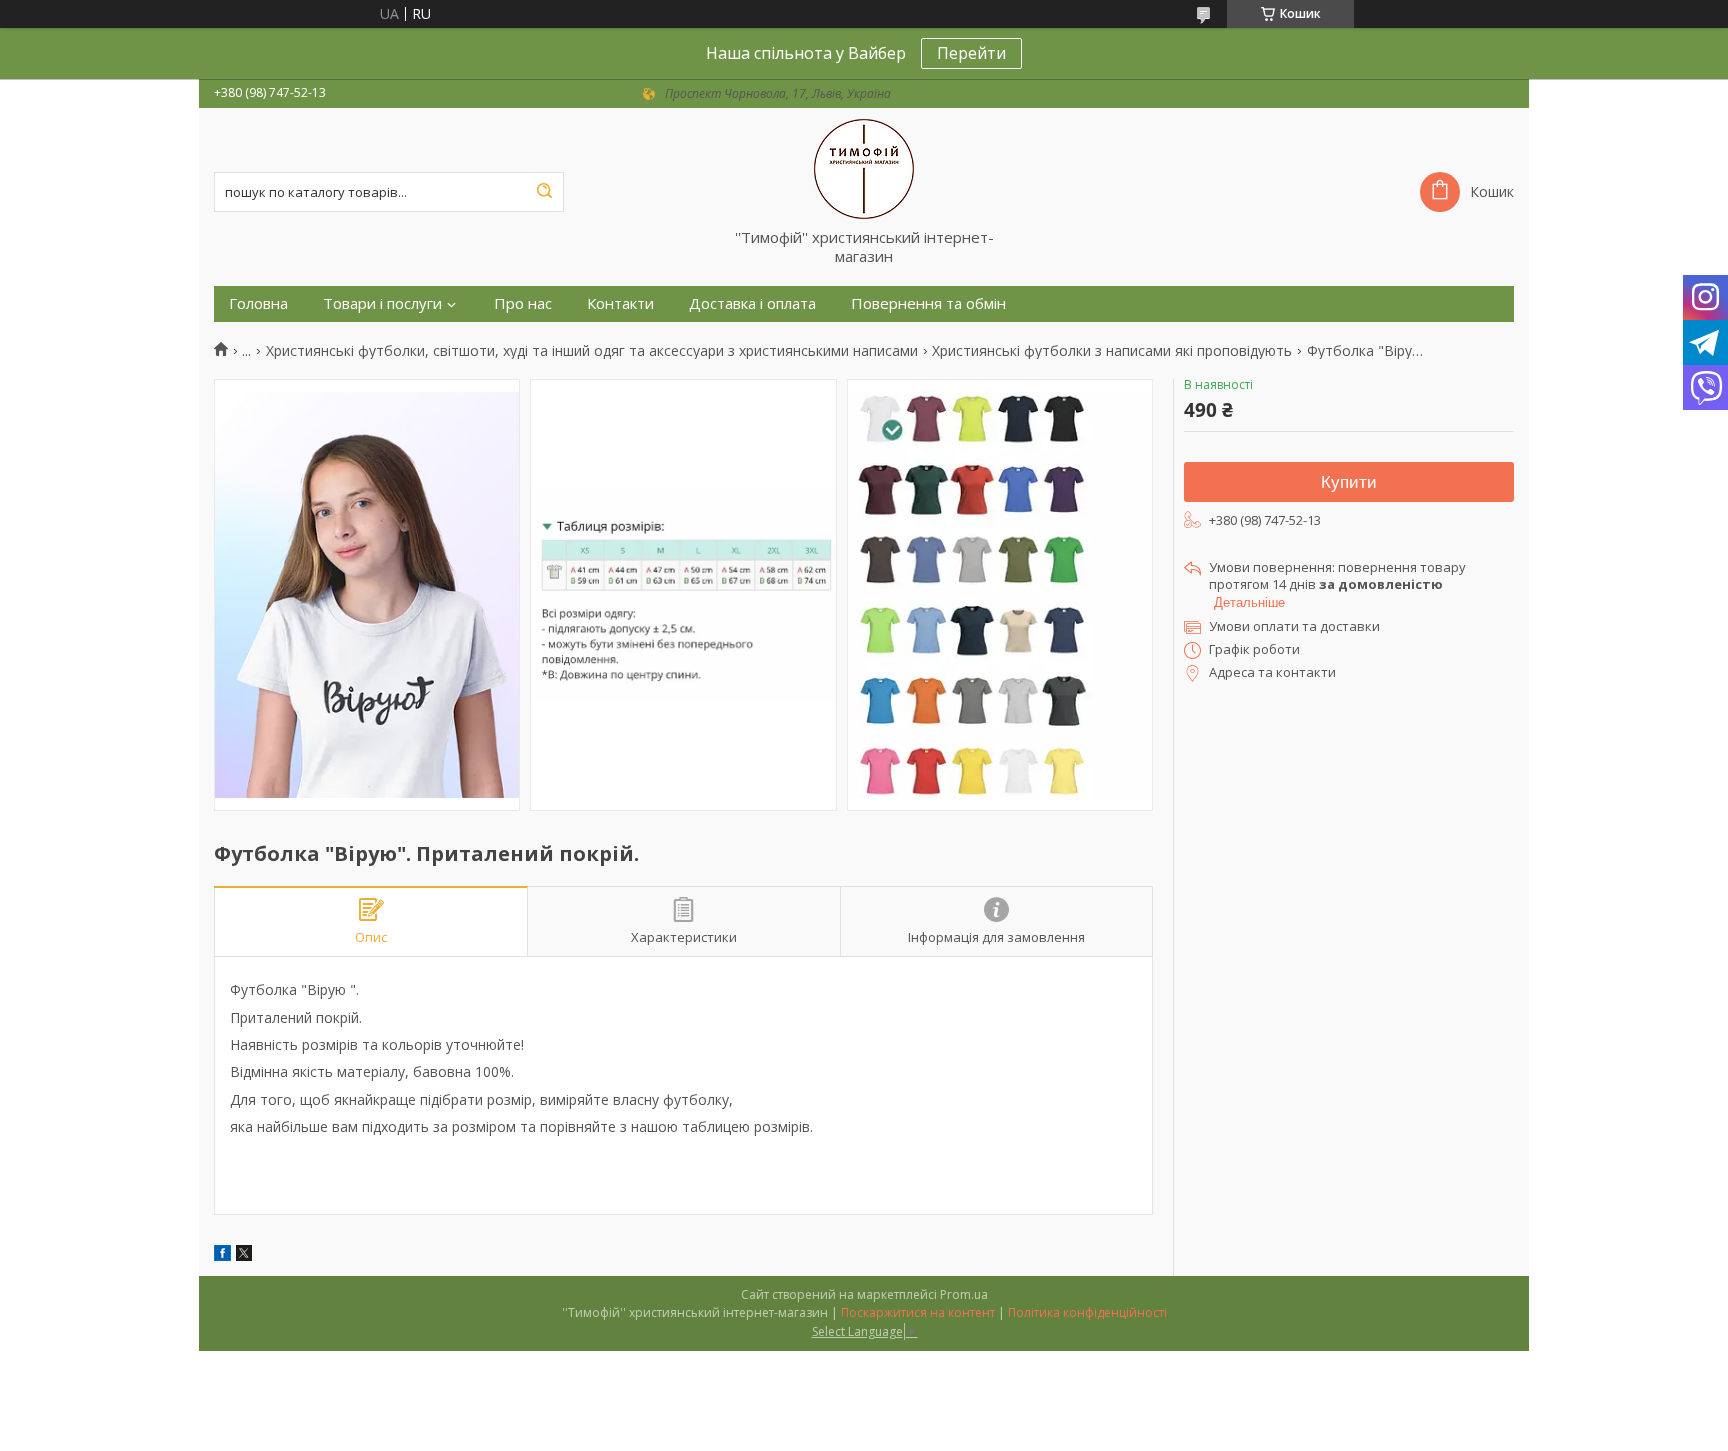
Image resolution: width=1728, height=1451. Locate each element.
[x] (244, 1255)
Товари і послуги (382, 303)
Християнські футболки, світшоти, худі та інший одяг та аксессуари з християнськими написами (592, 351)
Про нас (523, 303)
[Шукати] (544, 192)
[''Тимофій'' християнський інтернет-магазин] (864, 168)
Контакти (620, 303)
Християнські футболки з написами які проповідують (1112, 351)
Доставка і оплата (752, 303)
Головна (258, 303)
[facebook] (222, 1255)
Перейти (971, 53)
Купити (1349, 482)
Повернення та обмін (928, 303)
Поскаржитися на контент (918, 1312)
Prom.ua (964, 1294)
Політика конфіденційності (1087, 1312)
